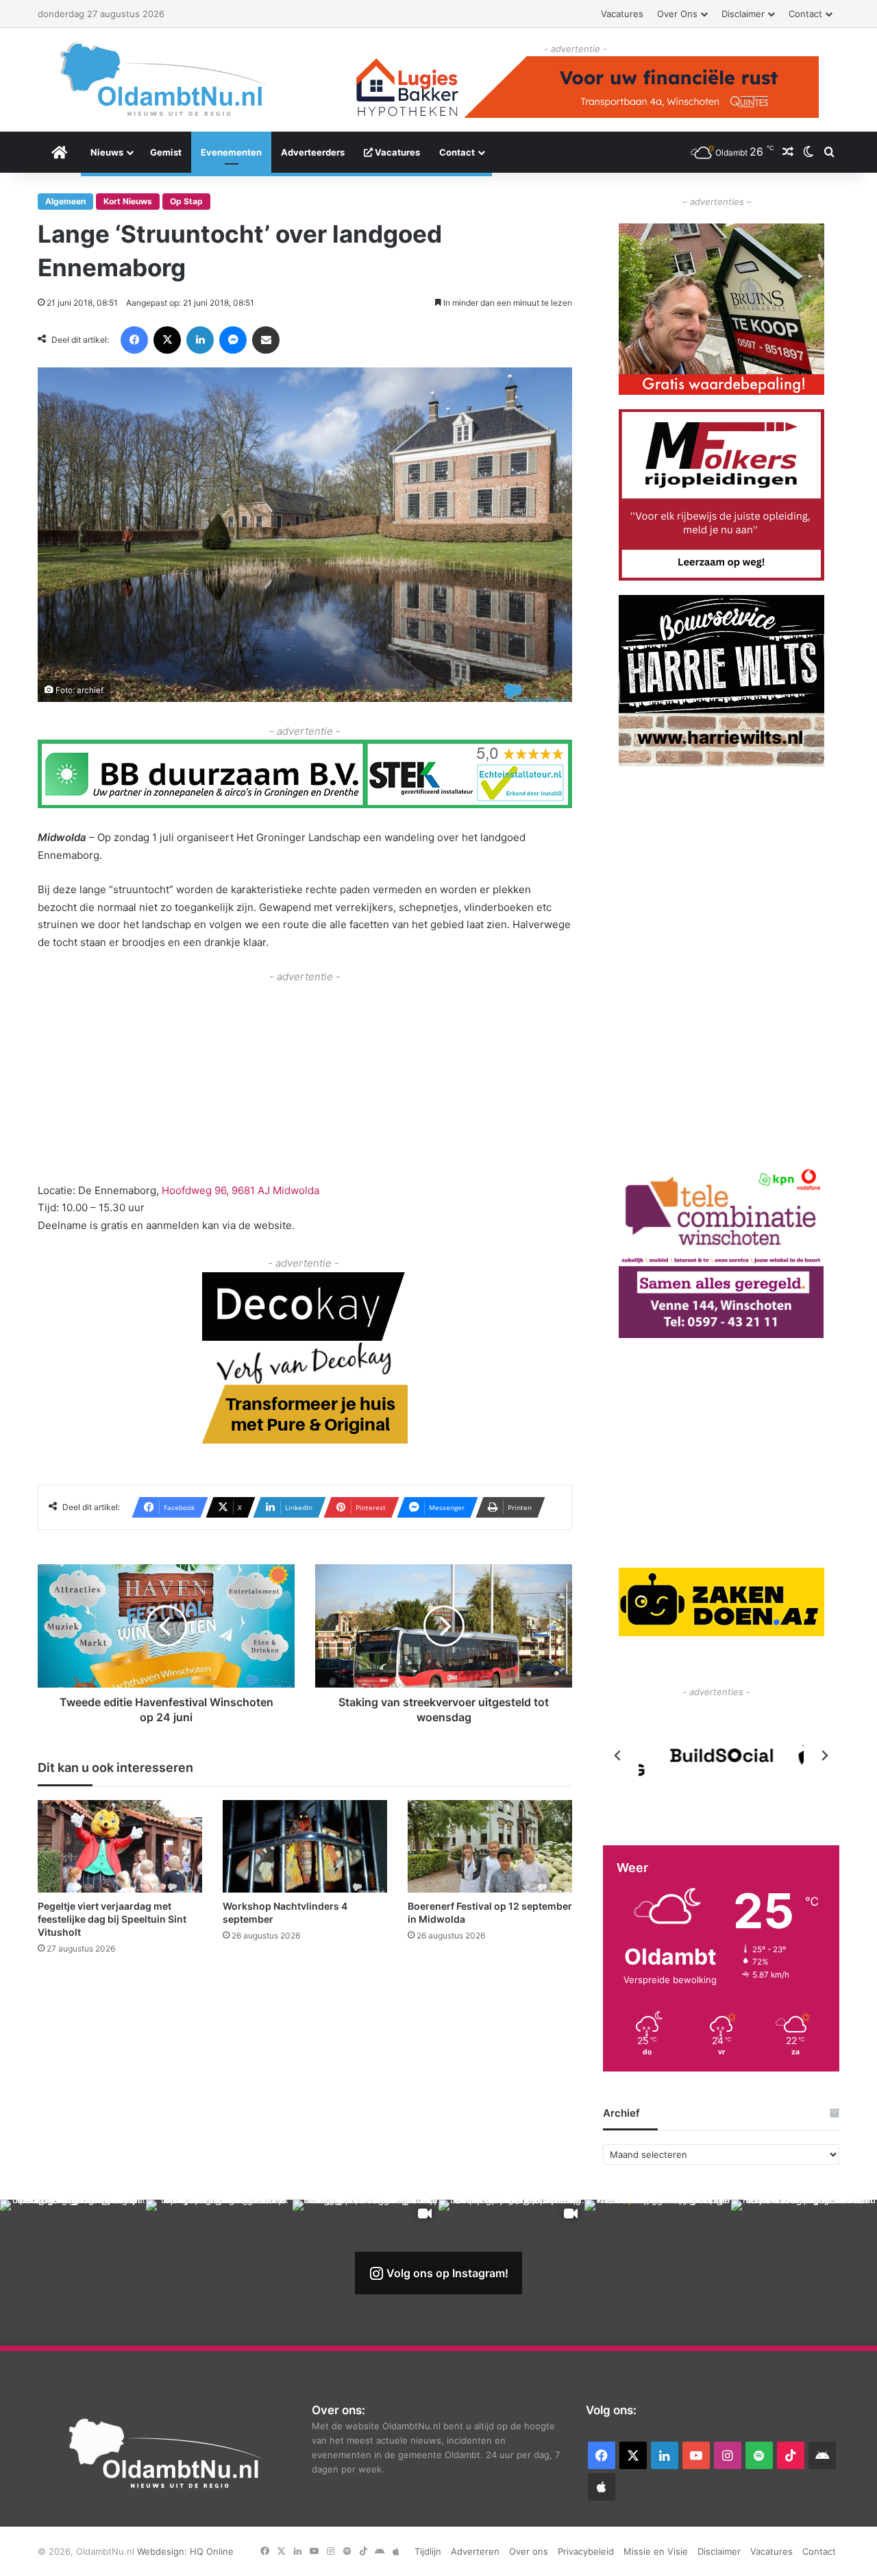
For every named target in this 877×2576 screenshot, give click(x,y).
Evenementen (231, 152)
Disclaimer (743, 14)
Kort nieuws (128, 201)
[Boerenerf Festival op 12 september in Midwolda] (490, 1846)
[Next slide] (824, 1755)
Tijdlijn (428, 2551)
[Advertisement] (305, 1082)
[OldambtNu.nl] (164, 79)
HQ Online (212, 2551)
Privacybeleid (586, 2551)
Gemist (166, 152)
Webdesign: (163, 2551)
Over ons (677, 14)
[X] (167, 340)
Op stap (186, 201)
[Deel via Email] (266, 340)
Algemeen (65, 201)
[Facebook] (134, 340)
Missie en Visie (656, 2551)
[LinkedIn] (200, 340)
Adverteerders (313, 152)
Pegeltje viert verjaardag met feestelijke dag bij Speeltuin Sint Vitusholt (112, 1919)
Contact (805, 14)
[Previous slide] (618, 1755)
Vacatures (622, 14)
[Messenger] (233, 340)
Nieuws (107, 152)
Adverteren (475, 2551)
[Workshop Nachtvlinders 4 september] (305, 1846)
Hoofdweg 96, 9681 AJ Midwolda (240, 1190)
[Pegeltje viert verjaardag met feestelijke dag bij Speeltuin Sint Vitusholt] (120, 1846)
